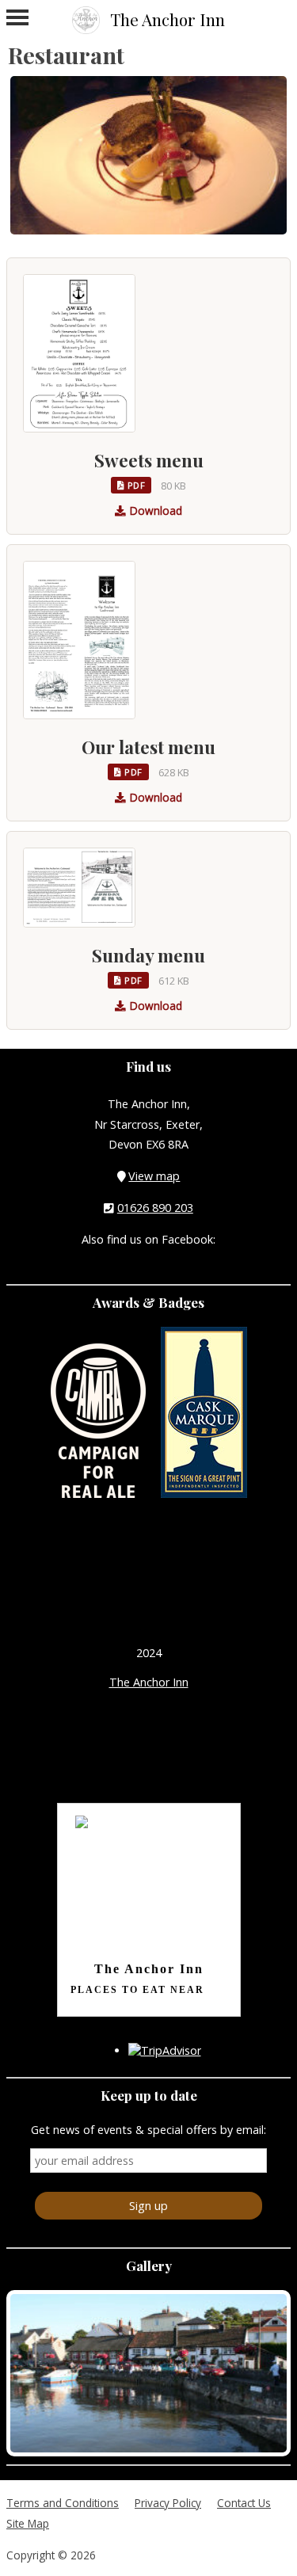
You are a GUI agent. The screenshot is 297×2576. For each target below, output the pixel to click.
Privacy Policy (168, 2503)
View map (154, 1176)
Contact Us (244, 2503)
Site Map (28, 2523)
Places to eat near (137, 1990)
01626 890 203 (155, 1208)
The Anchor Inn (149, 1682)
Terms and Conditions (63, 2503)
